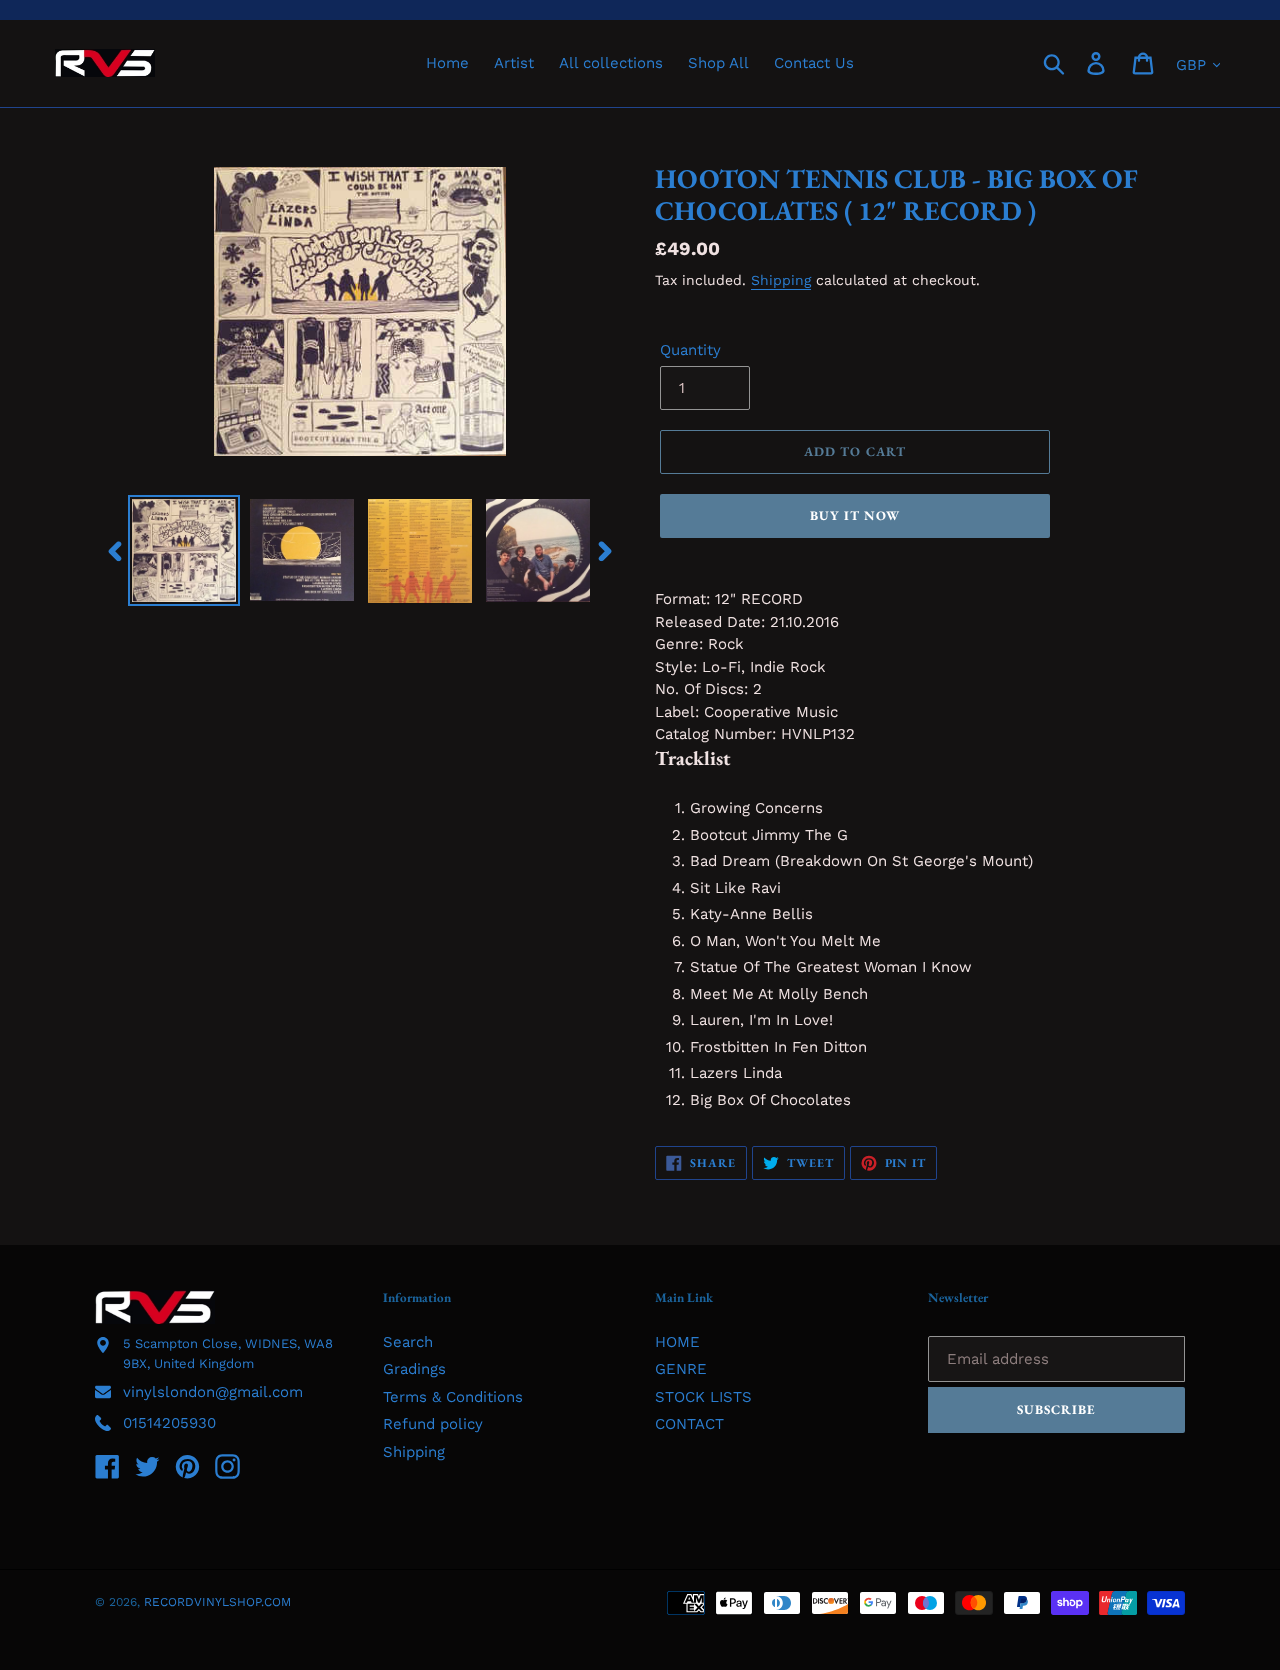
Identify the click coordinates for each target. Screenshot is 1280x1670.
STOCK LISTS (703, 1397)
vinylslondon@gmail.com (213, 1392)
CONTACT (689, 1424)
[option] (184, 550)
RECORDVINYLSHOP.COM (217, 1602)
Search (408, 1342)
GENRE (681, 1369)
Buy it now (855, 515)
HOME (677, 1342)
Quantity (690, 350)
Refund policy (433, 1424)
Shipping (781, 280)
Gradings (414, 1369)
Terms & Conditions (453, 1397)
